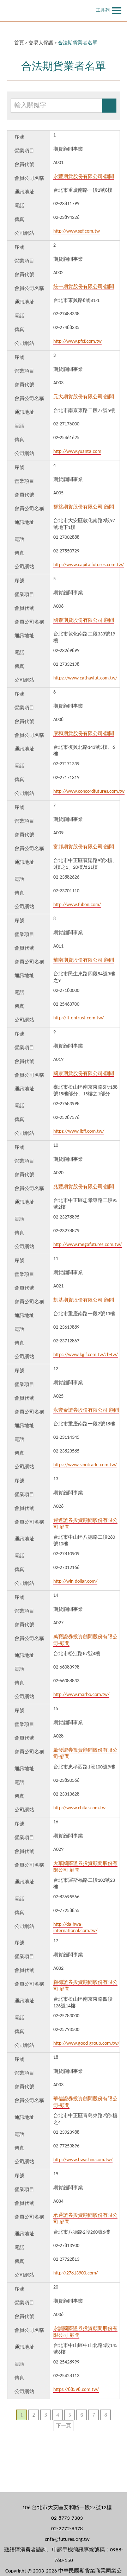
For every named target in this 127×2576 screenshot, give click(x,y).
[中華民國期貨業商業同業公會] (48, 11)
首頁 (19, 43)
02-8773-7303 (67, 2518)
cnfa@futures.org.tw (67, 2540)
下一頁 (64, 2426)
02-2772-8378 (67, 2529)
